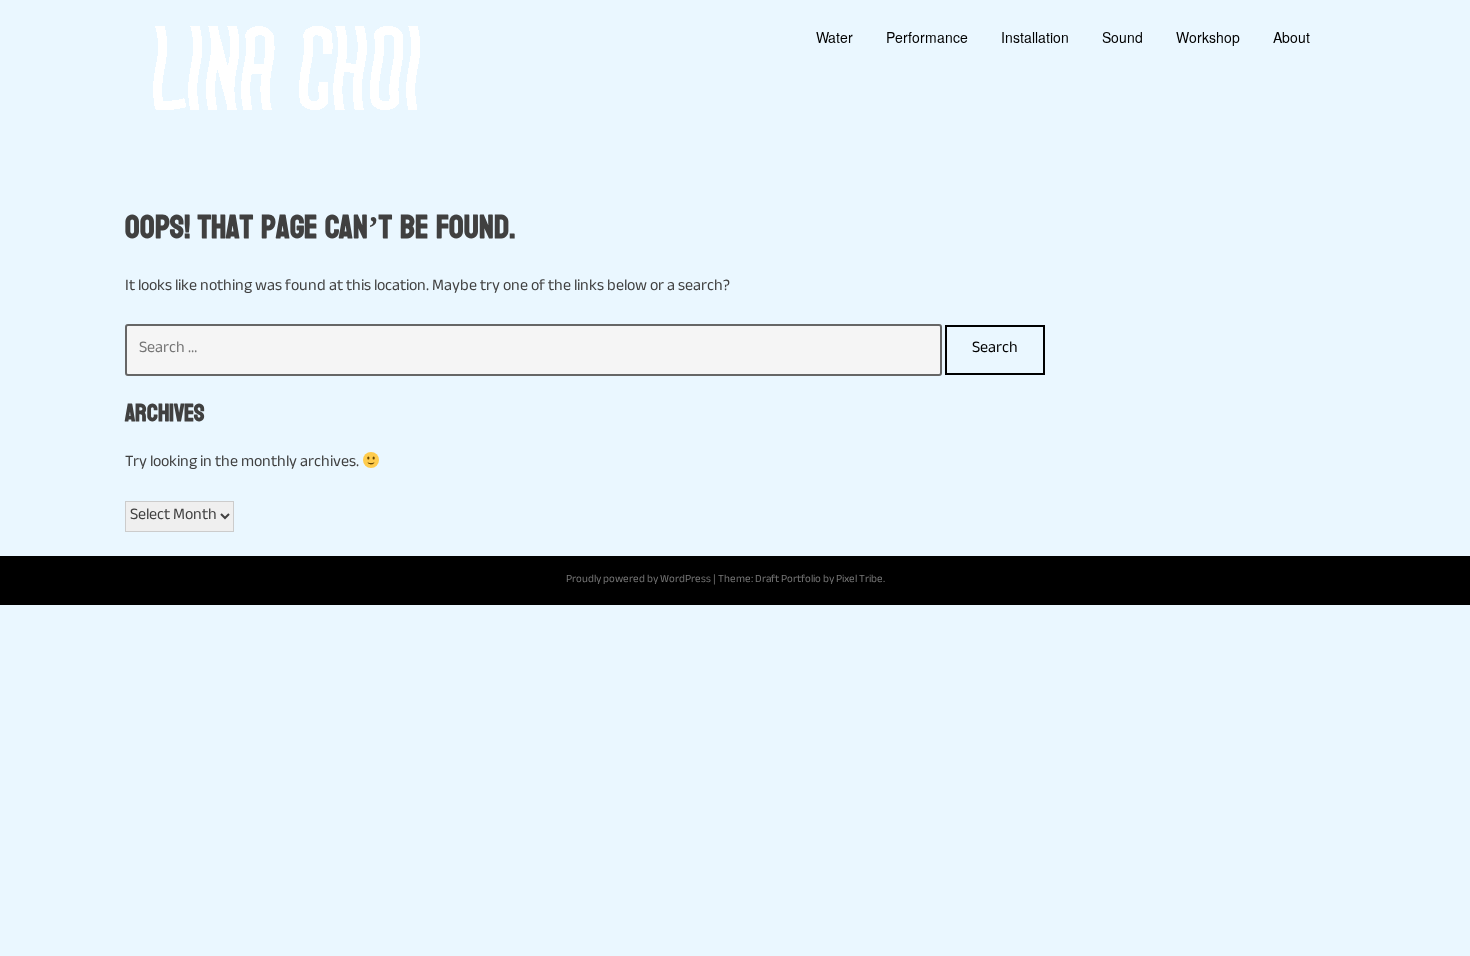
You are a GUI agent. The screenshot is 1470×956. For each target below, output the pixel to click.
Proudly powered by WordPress (638, 580)
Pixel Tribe (859, 580)
